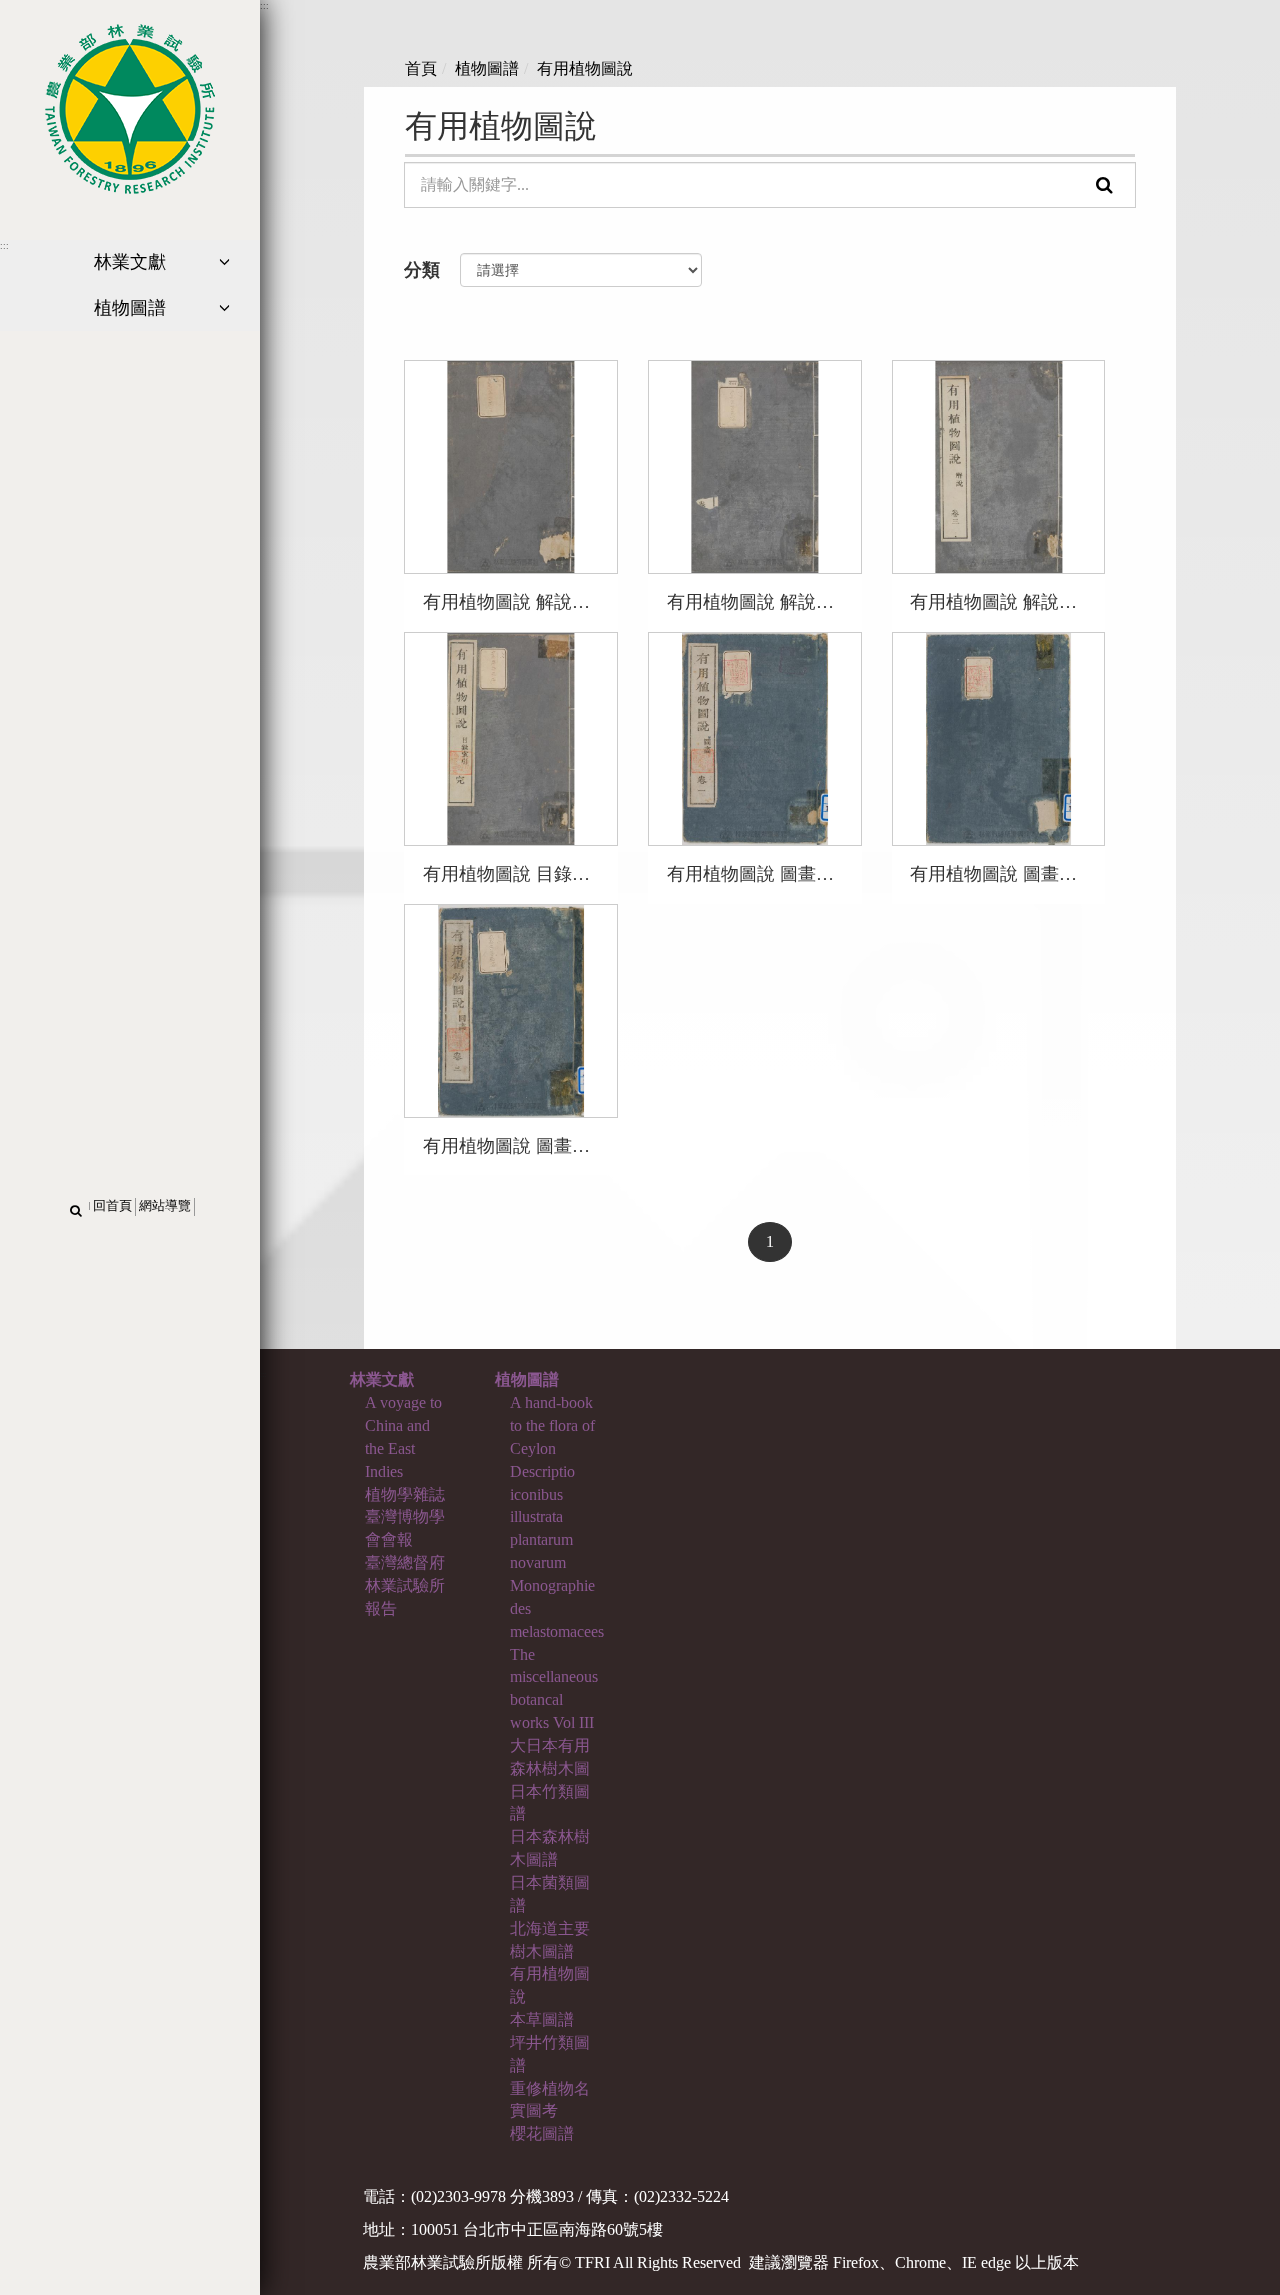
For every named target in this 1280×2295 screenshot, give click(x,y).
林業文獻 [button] (130, 262)
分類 (422, 270)
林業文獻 (382, 1379)
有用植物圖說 (585, 68)
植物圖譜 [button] (130, 308)
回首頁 (112, 1206)
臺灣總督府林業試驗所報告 (405, 1585)
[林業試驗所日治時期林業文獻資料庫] (130, 106)
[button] (76, 1211)
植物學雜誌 (405, 1494)
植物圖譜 (487, 68)
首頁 (421, 68)
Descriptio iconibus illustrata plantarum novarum (542, 1517)
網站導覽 (165, 1206)
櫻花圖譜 (542, 2133)
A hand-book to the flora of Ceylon (552, 1425)
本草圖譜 (542, 2019)
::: (4, 246)
